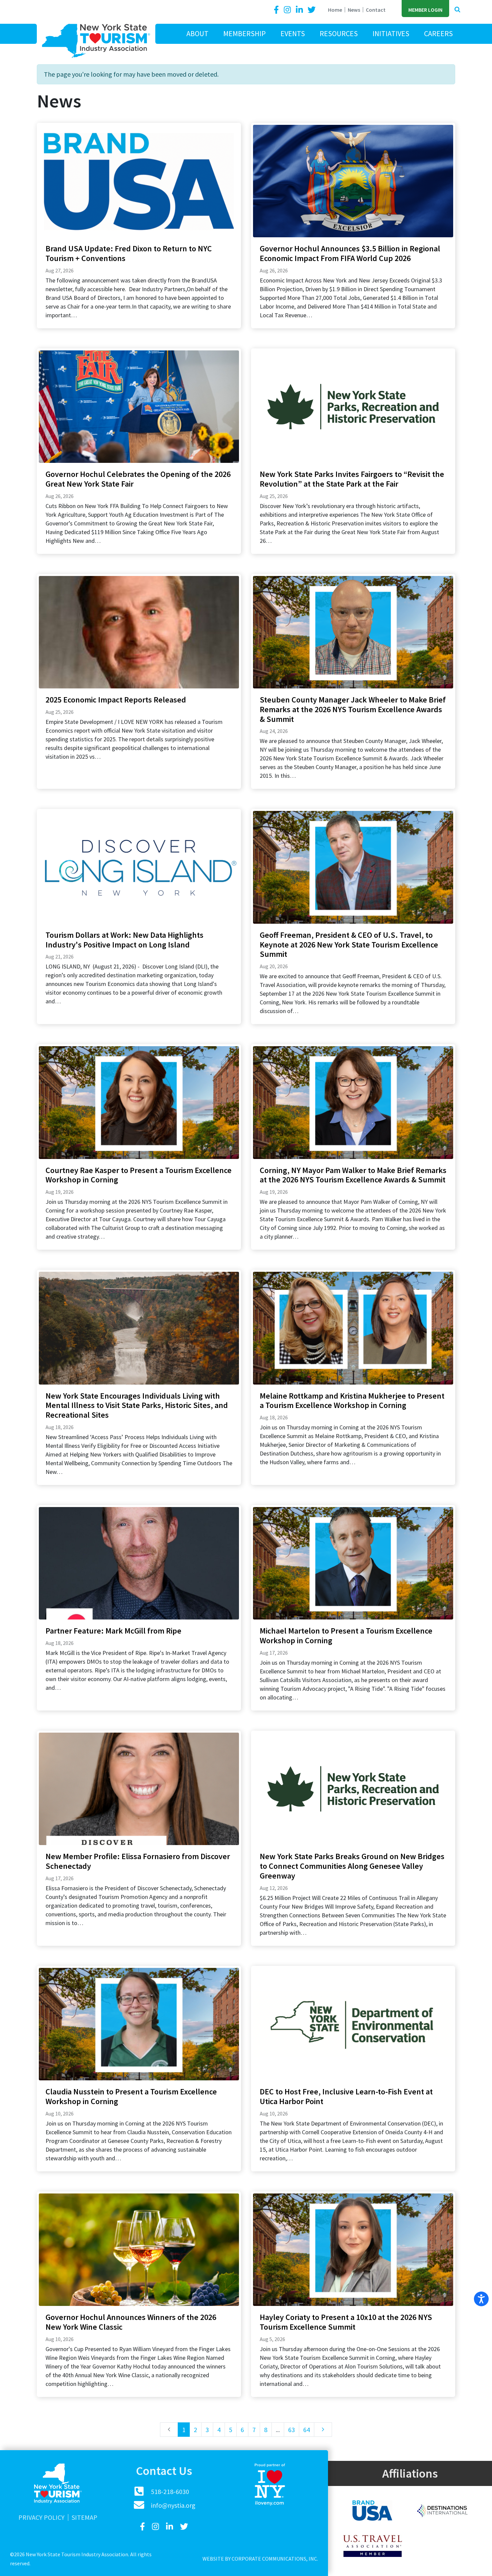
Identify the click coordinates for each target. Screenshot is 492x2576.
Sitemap (85, 2517)
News (354, 10)
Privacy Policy (42, 2517)
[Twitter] (312, 10)
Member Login (425, 10)
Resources (339, 33)
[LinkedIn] (300, 10)
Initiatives (391, 33)
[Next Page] (323, 2430)
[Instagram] (288, 10)
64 (307, 2430)
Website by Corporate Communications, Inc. (260, 2559)
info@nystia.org (173, 2505)
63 (292, 2430)
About (197, 33)
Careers (438, 33)
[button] (457, 10)
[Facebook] (277, 10)
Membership (244, 33)
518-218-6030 (170, 2491)
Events (293, 33)
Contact (376, 10)
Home (335, 10)
